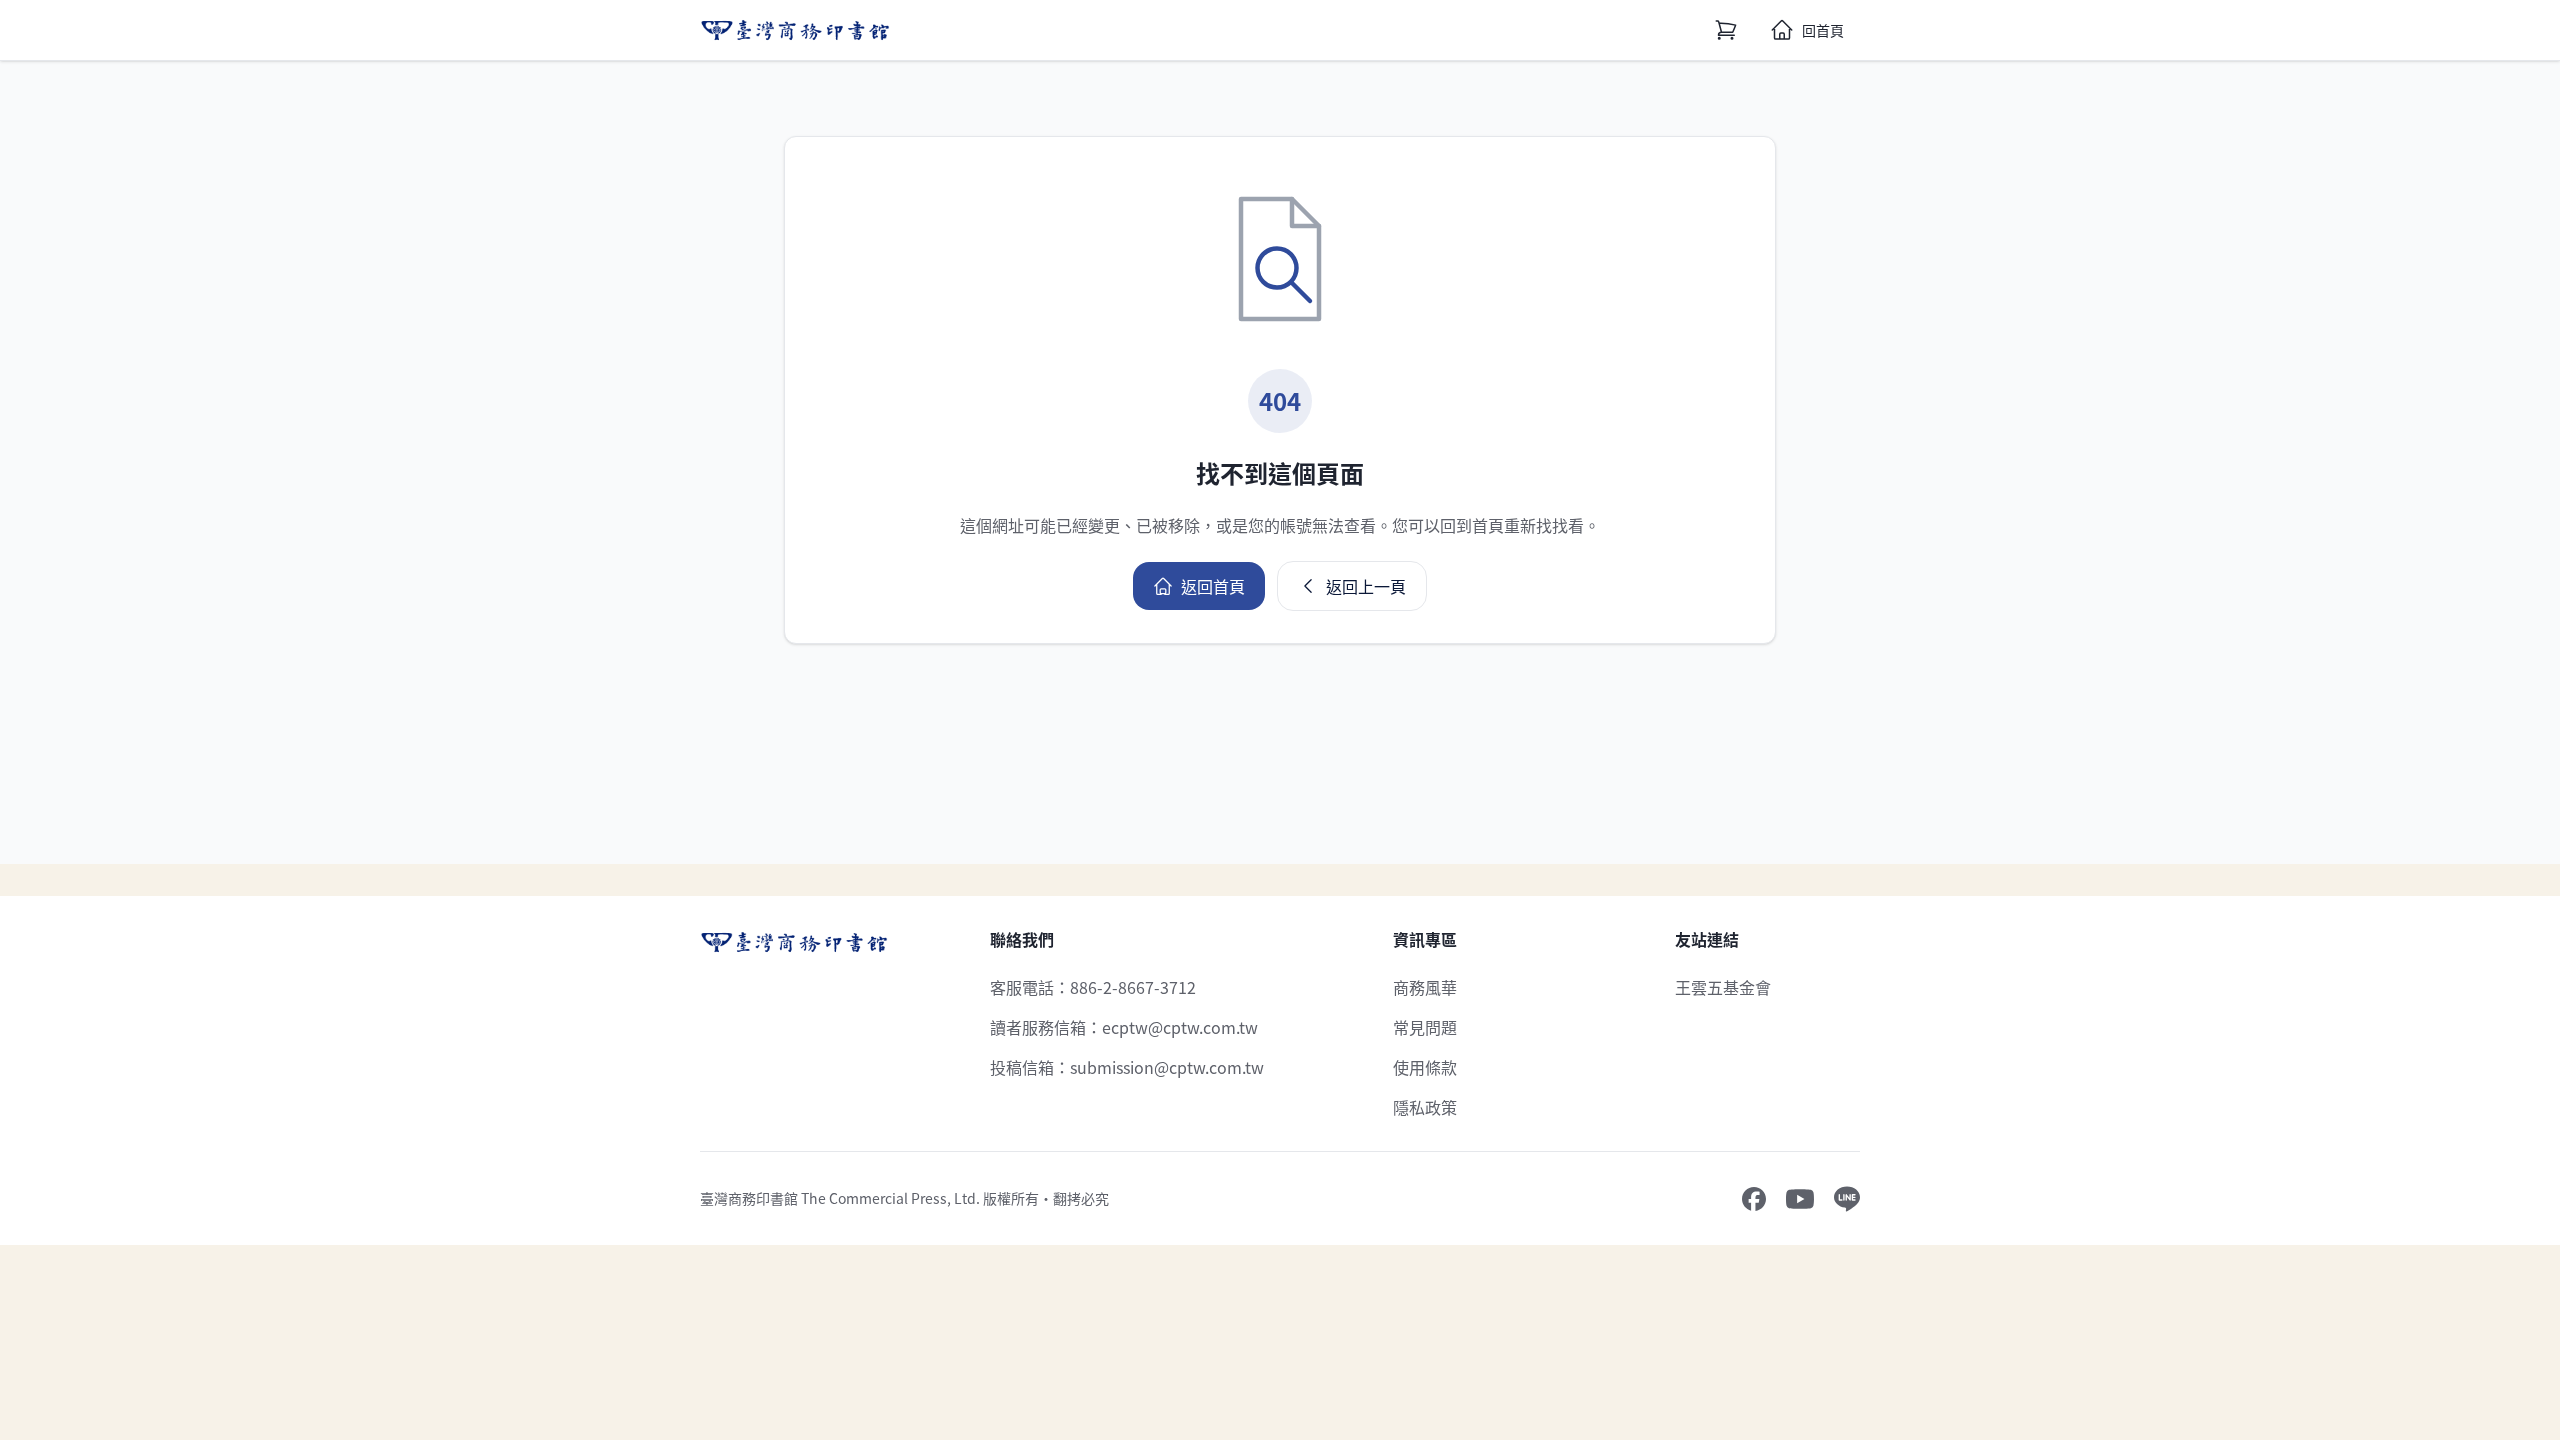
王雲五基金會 (1723, 987)
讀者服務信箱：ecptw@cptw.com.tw (1124, 1027)
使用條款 (1425, 1067)
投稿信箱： (1127, 1067)
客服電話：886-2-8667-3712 (1093, 987)
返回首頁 (1213, 586)
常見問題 (1425, 1027)
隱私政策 (1425, 1107)
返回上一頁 (1366, 586)
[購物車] (1726, 30)
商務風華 (1425, 987)
